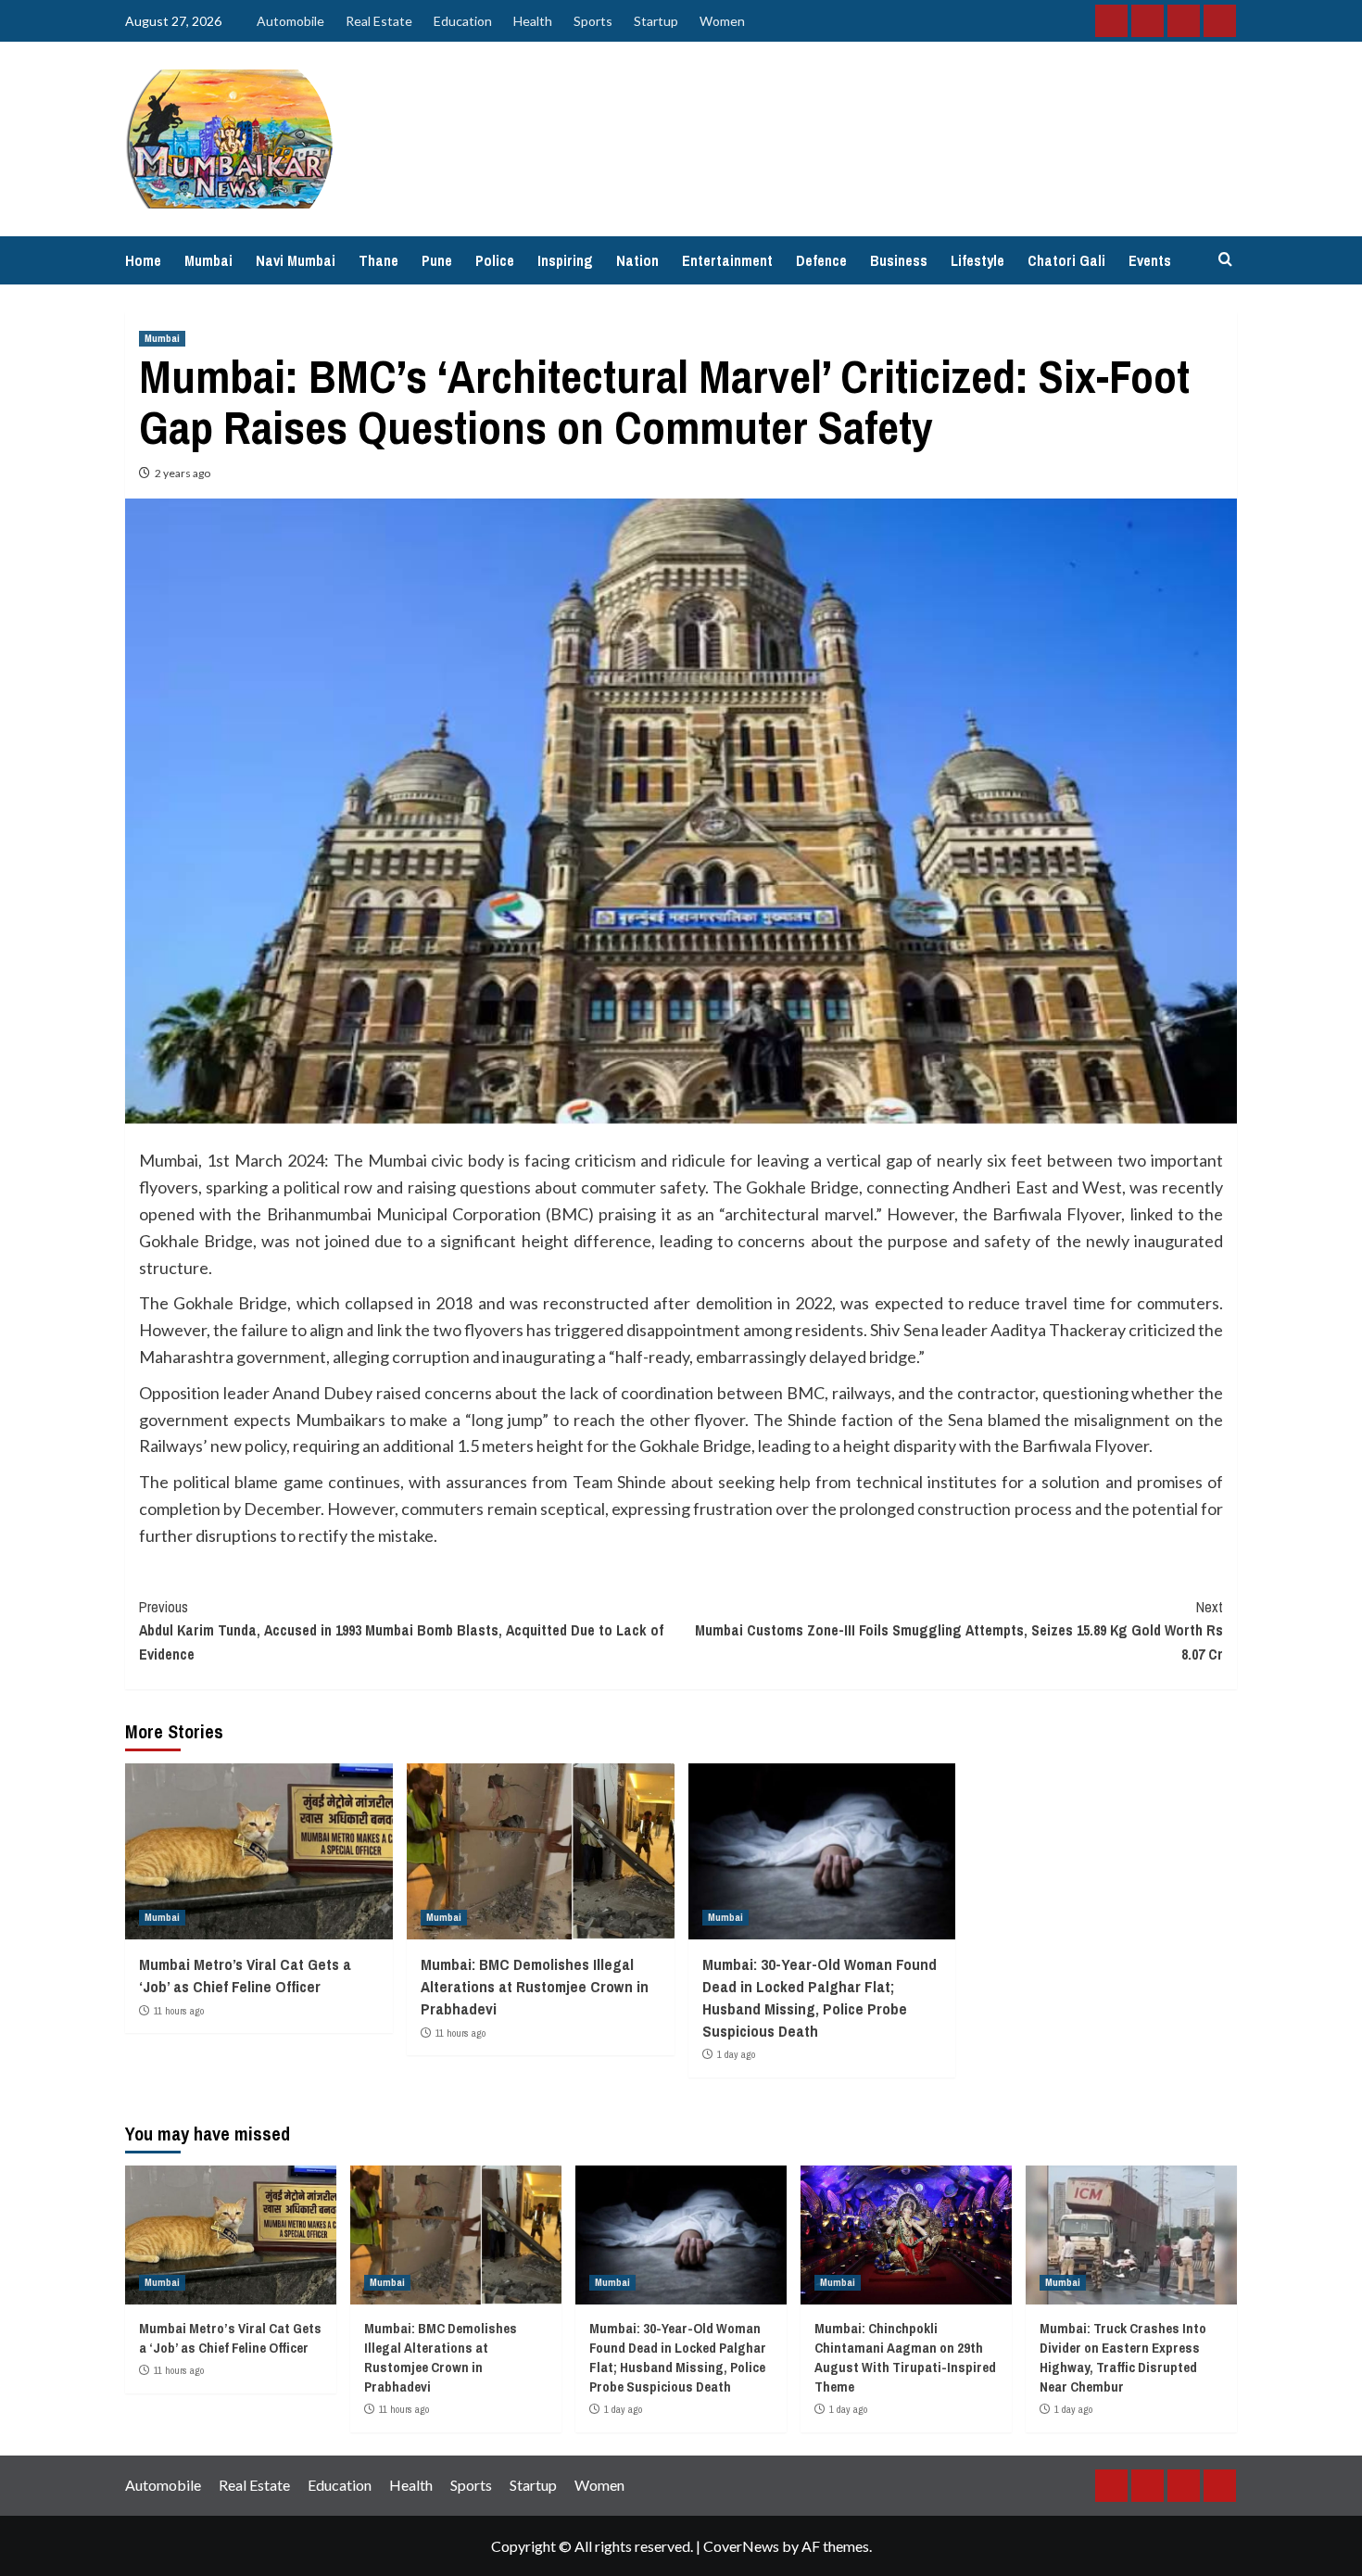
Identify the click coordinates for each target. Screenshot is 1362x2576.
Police (495, 260)
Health (533, 21)
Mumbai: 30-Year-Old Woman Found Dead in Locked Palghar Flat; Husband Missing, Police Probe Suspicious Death (820, 1997)
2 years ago (183, 473)
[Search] (1225, 260)
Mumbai (208, 260)
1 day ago (736, 2054)
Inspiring (565, 260)
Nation (637, 260)
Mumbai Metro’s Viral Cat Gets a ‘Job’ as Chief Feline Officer (245, 1975)
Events (1150, 260)
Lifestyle (977, 260)
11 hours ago (179, 2011)
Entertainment (727, 260)
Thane (378, 260)
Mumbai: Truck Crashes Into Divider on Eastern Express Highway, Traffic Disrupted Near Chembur (1123, 2357)
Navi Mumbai (296, 260)
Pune (437, 260)
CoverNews (741, 2546)
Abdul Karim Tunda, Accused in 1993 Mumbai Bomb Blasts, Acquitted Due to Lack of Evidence (401, 1630)
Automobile (290, 21)
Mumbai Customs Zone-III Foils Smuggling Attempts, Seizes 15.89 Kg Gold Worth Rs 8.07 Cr (959, 1630)
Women (722, 21)
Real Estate (379, 21)
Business (899, 260)
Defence (821, 260)
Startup (656, 21)
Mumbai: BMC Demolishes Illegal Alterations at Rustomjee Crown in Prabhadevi (535, 1986)
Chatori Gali (1066, 260)
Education (463, 21)
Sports (593, 21)
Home (143, 260)
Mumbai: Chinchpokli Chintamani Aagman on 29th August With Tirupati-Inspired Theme (905, 2357)
